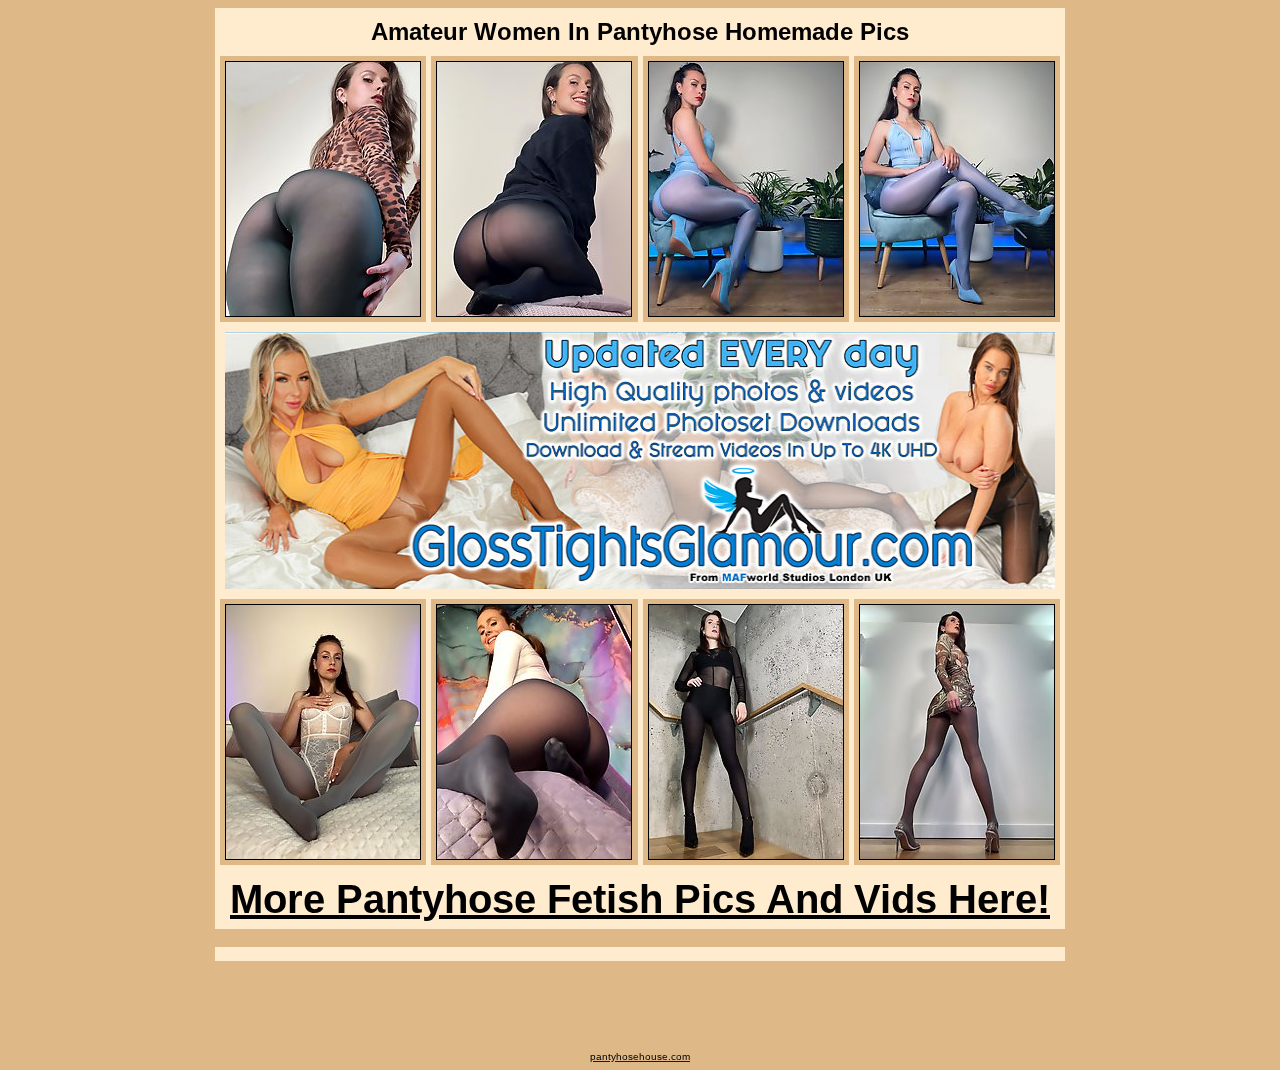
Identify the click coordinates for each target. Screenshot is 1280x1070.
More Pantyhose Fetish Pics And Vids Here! (640, 899)
